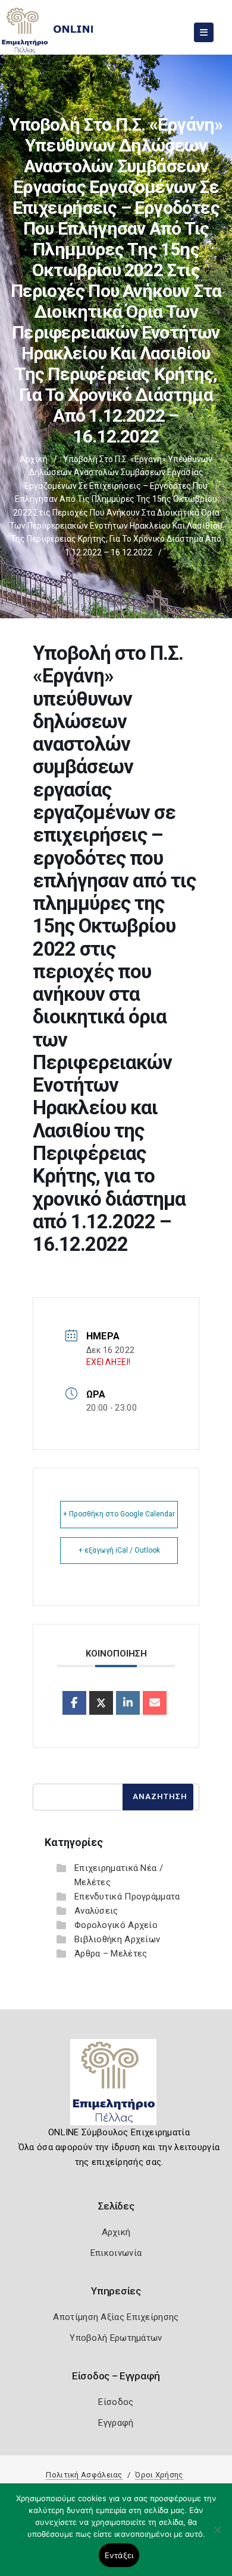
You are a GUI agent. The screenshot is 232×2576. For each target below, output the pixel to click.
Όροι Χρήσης (159, 2475)
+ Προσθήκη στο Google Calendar (119, 1514)
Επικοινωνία (116, 2253)
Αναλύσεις (96, 1911)
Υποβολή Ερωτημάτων (116, 2338)
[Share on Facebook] (74, 1703)
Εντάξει (119, 2555)
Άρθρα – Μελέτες (111, 1954)
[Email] (155, 1703)
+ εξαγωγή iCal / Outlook (119, 1550)
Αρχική (34, 459)
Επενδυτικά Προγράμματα (127, 1897)
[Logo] (116, 2087)
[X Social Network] (101, 1703)
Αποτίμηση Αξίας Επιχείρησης (116, 2317)
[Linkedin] (128, 1703)
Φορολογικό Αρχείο (116, 1925)
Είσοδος (116, 2402)
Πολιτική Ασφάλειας (84, 2475)
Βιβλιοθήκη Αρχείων (117, 1939)
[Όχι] (217, 2536)
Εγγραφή (116, 2423)
